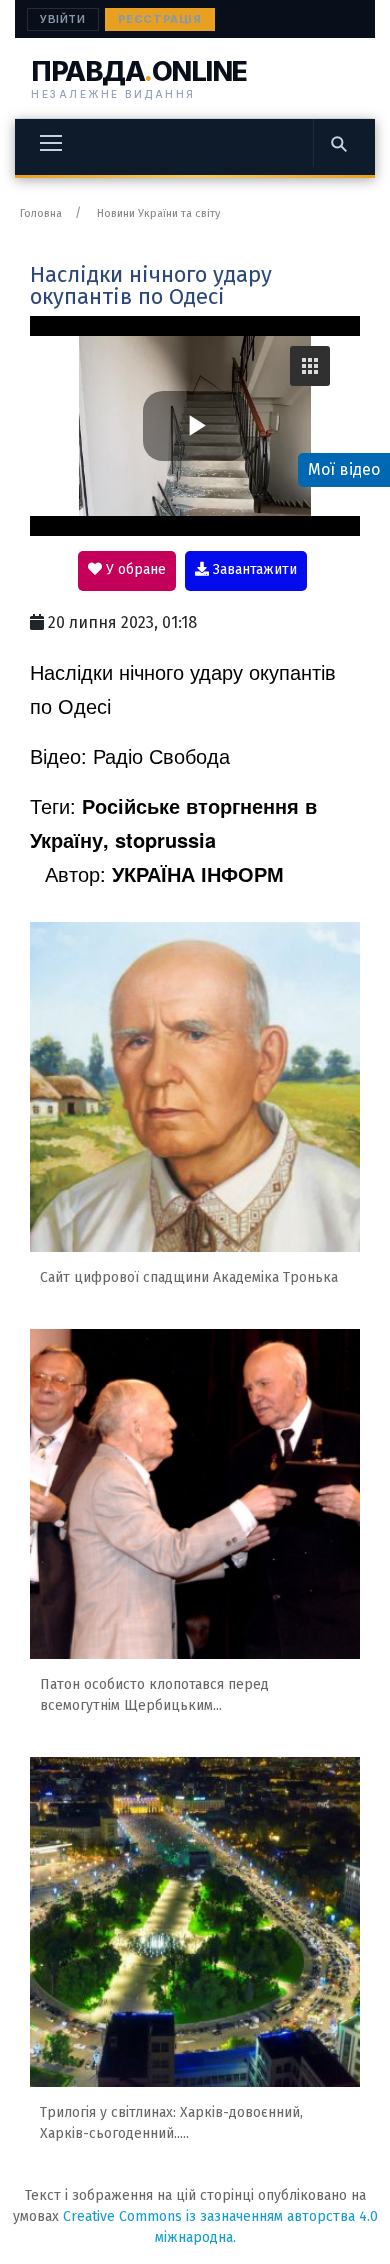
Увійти (63, 19)
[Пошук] (338, 143)
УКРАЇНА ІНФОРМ (198, 873)
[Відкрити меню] (51, 143)
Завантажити (253, 569)
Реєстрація (160, 19)
